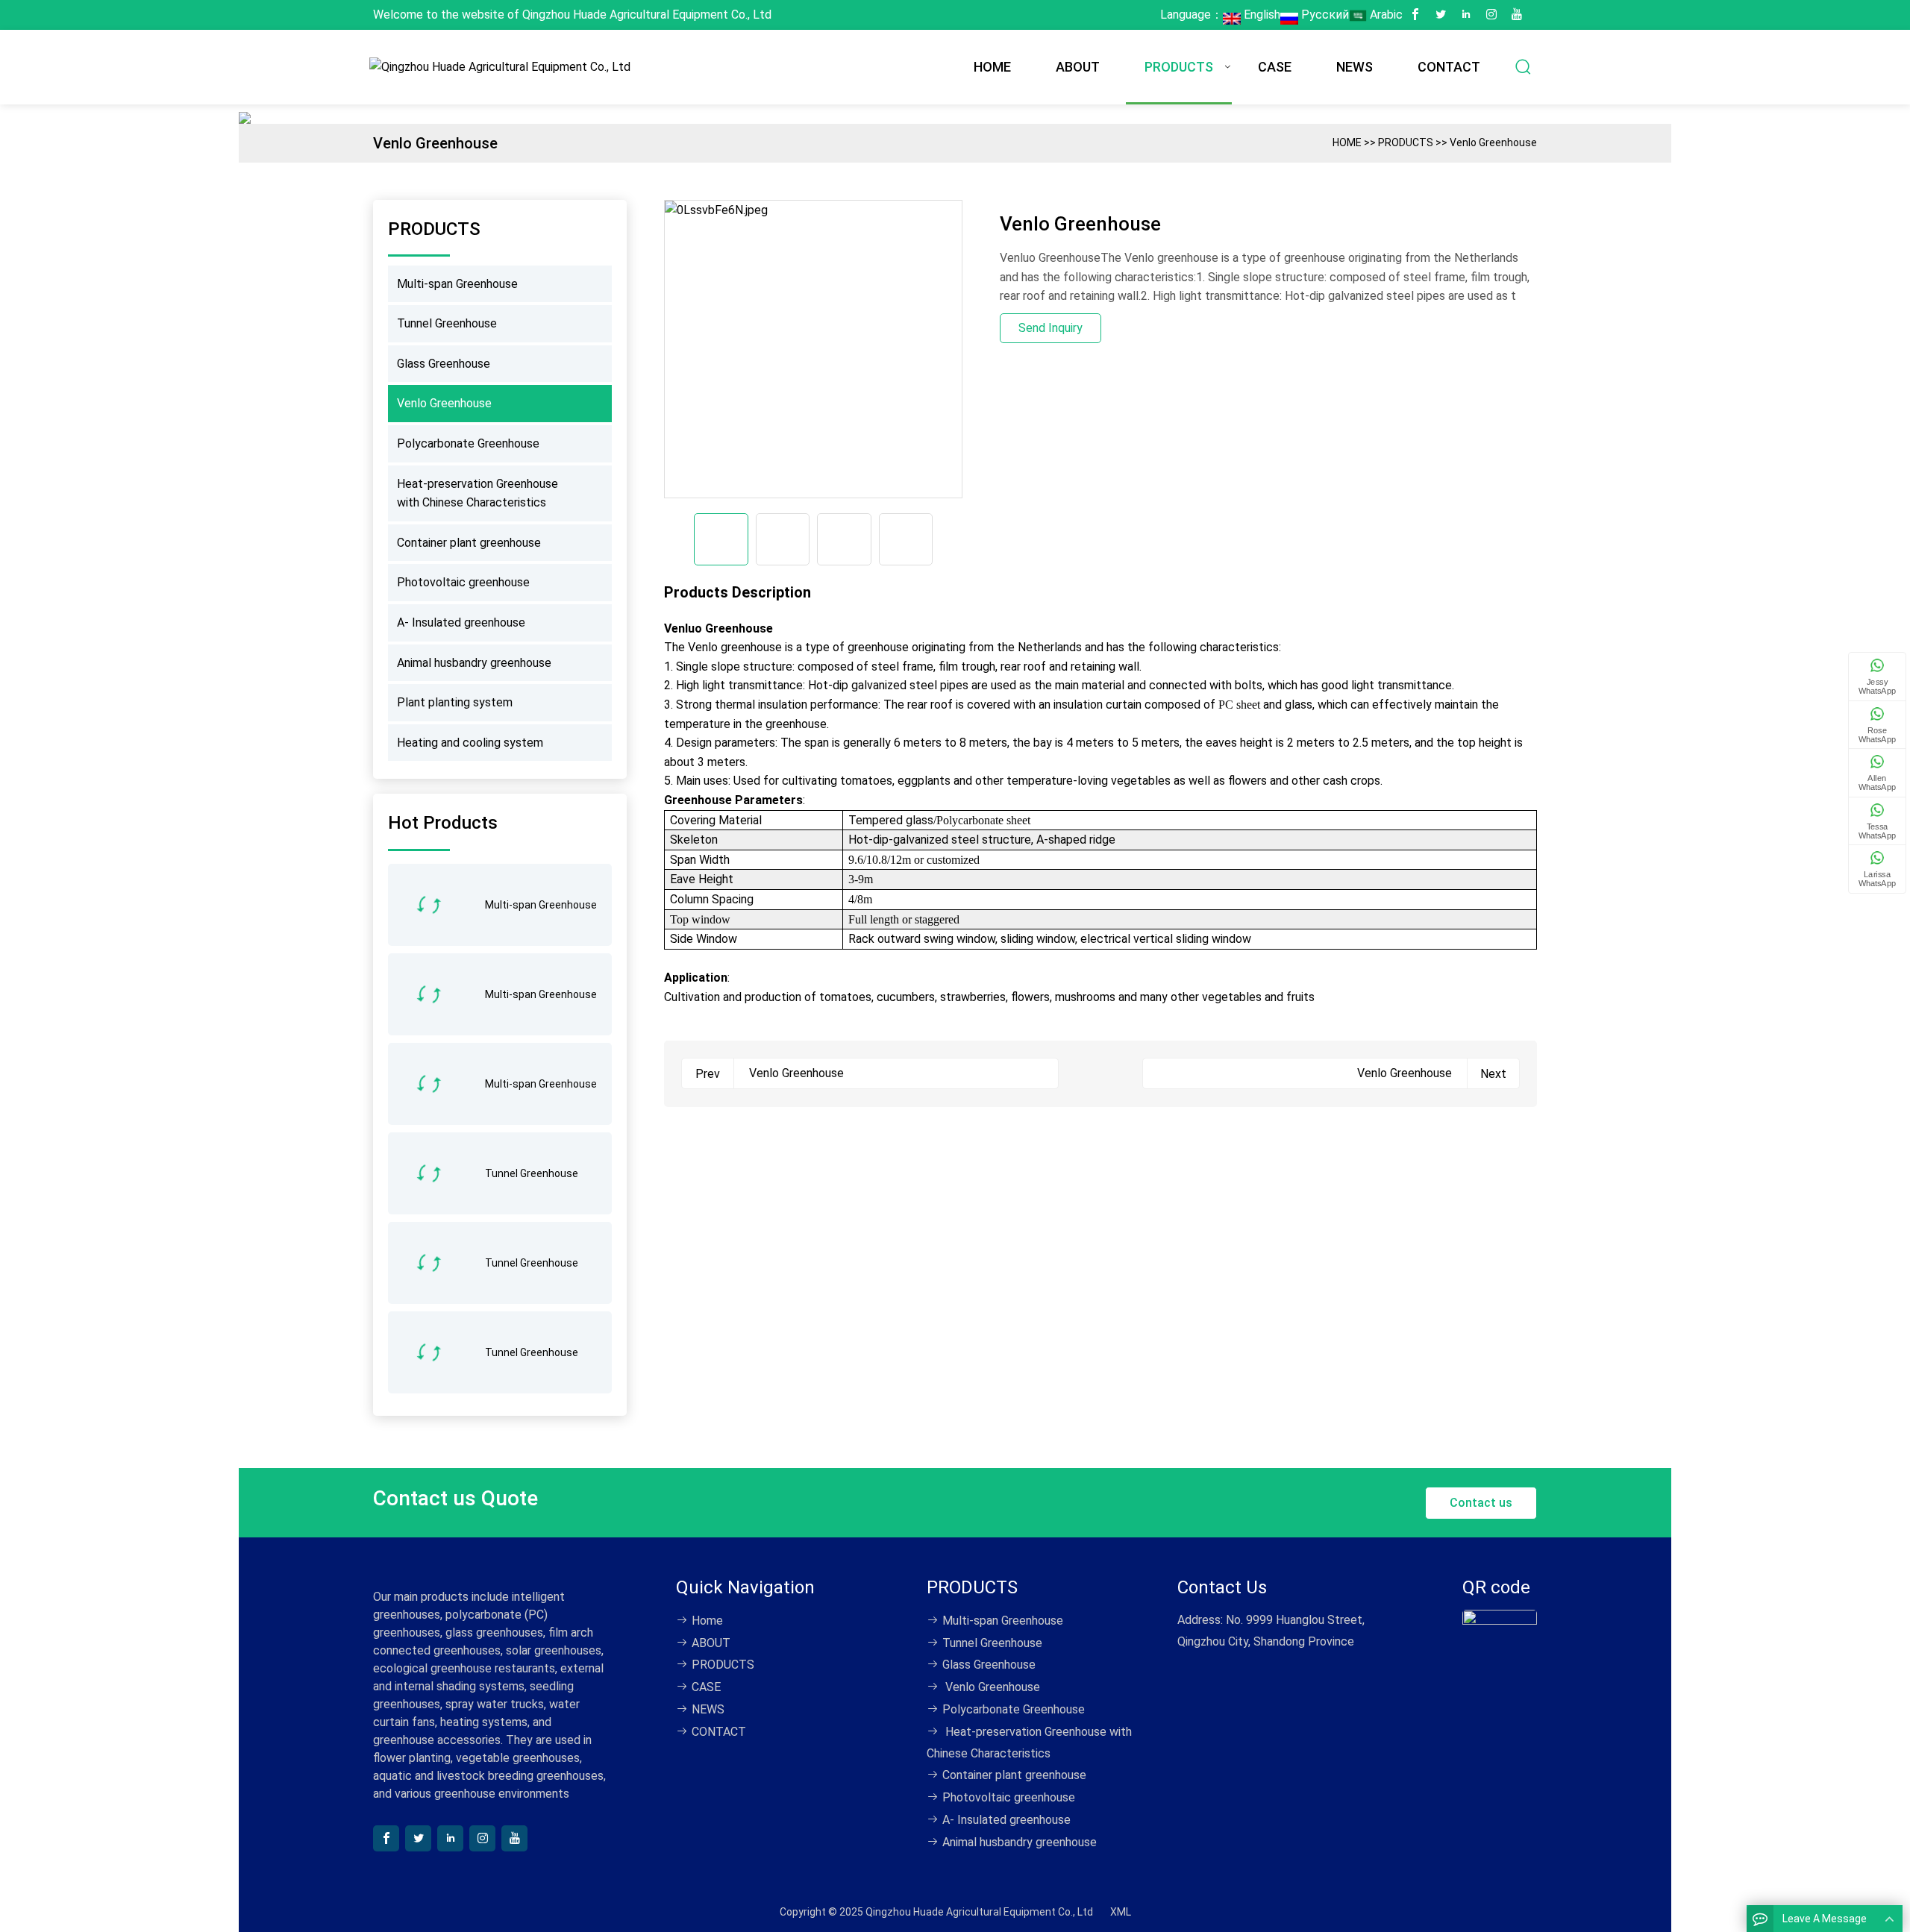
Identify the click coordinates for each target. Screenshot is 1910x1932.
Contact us (1481, 1503)
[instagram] (1491, 15)
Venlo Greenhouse (1493, 142)
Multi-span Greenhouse (457, 284)
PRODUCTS (1179, 67)
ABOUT (1078, 67)
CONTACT (1449, 67)
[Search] (1524, 67)
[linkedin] (1466, 15)
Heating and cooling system (470, 743)
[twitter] (1441, 15)
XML (1121, 1912)
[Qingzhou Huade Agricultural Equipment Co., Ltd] (504, 67)
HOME (992, 67)
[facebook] (1415, 15)
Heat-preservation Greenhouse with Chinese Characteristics (477, 493)
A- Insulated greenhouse (461, 622)
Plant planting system (455, 702)
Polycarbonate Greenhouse (468, 443)
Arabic (1385, 15)
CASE (1275, 67)
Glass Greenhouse (444, 364)
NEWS (1355, 67)
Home (707, 1621)
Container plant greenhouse (469, 543)
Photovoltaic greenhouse (463, 582)
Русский (1324, 15)
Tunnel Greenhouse (447, 323)
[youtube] (1517, 15)
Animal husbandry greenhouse (474, 663)
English (1261, 15)
